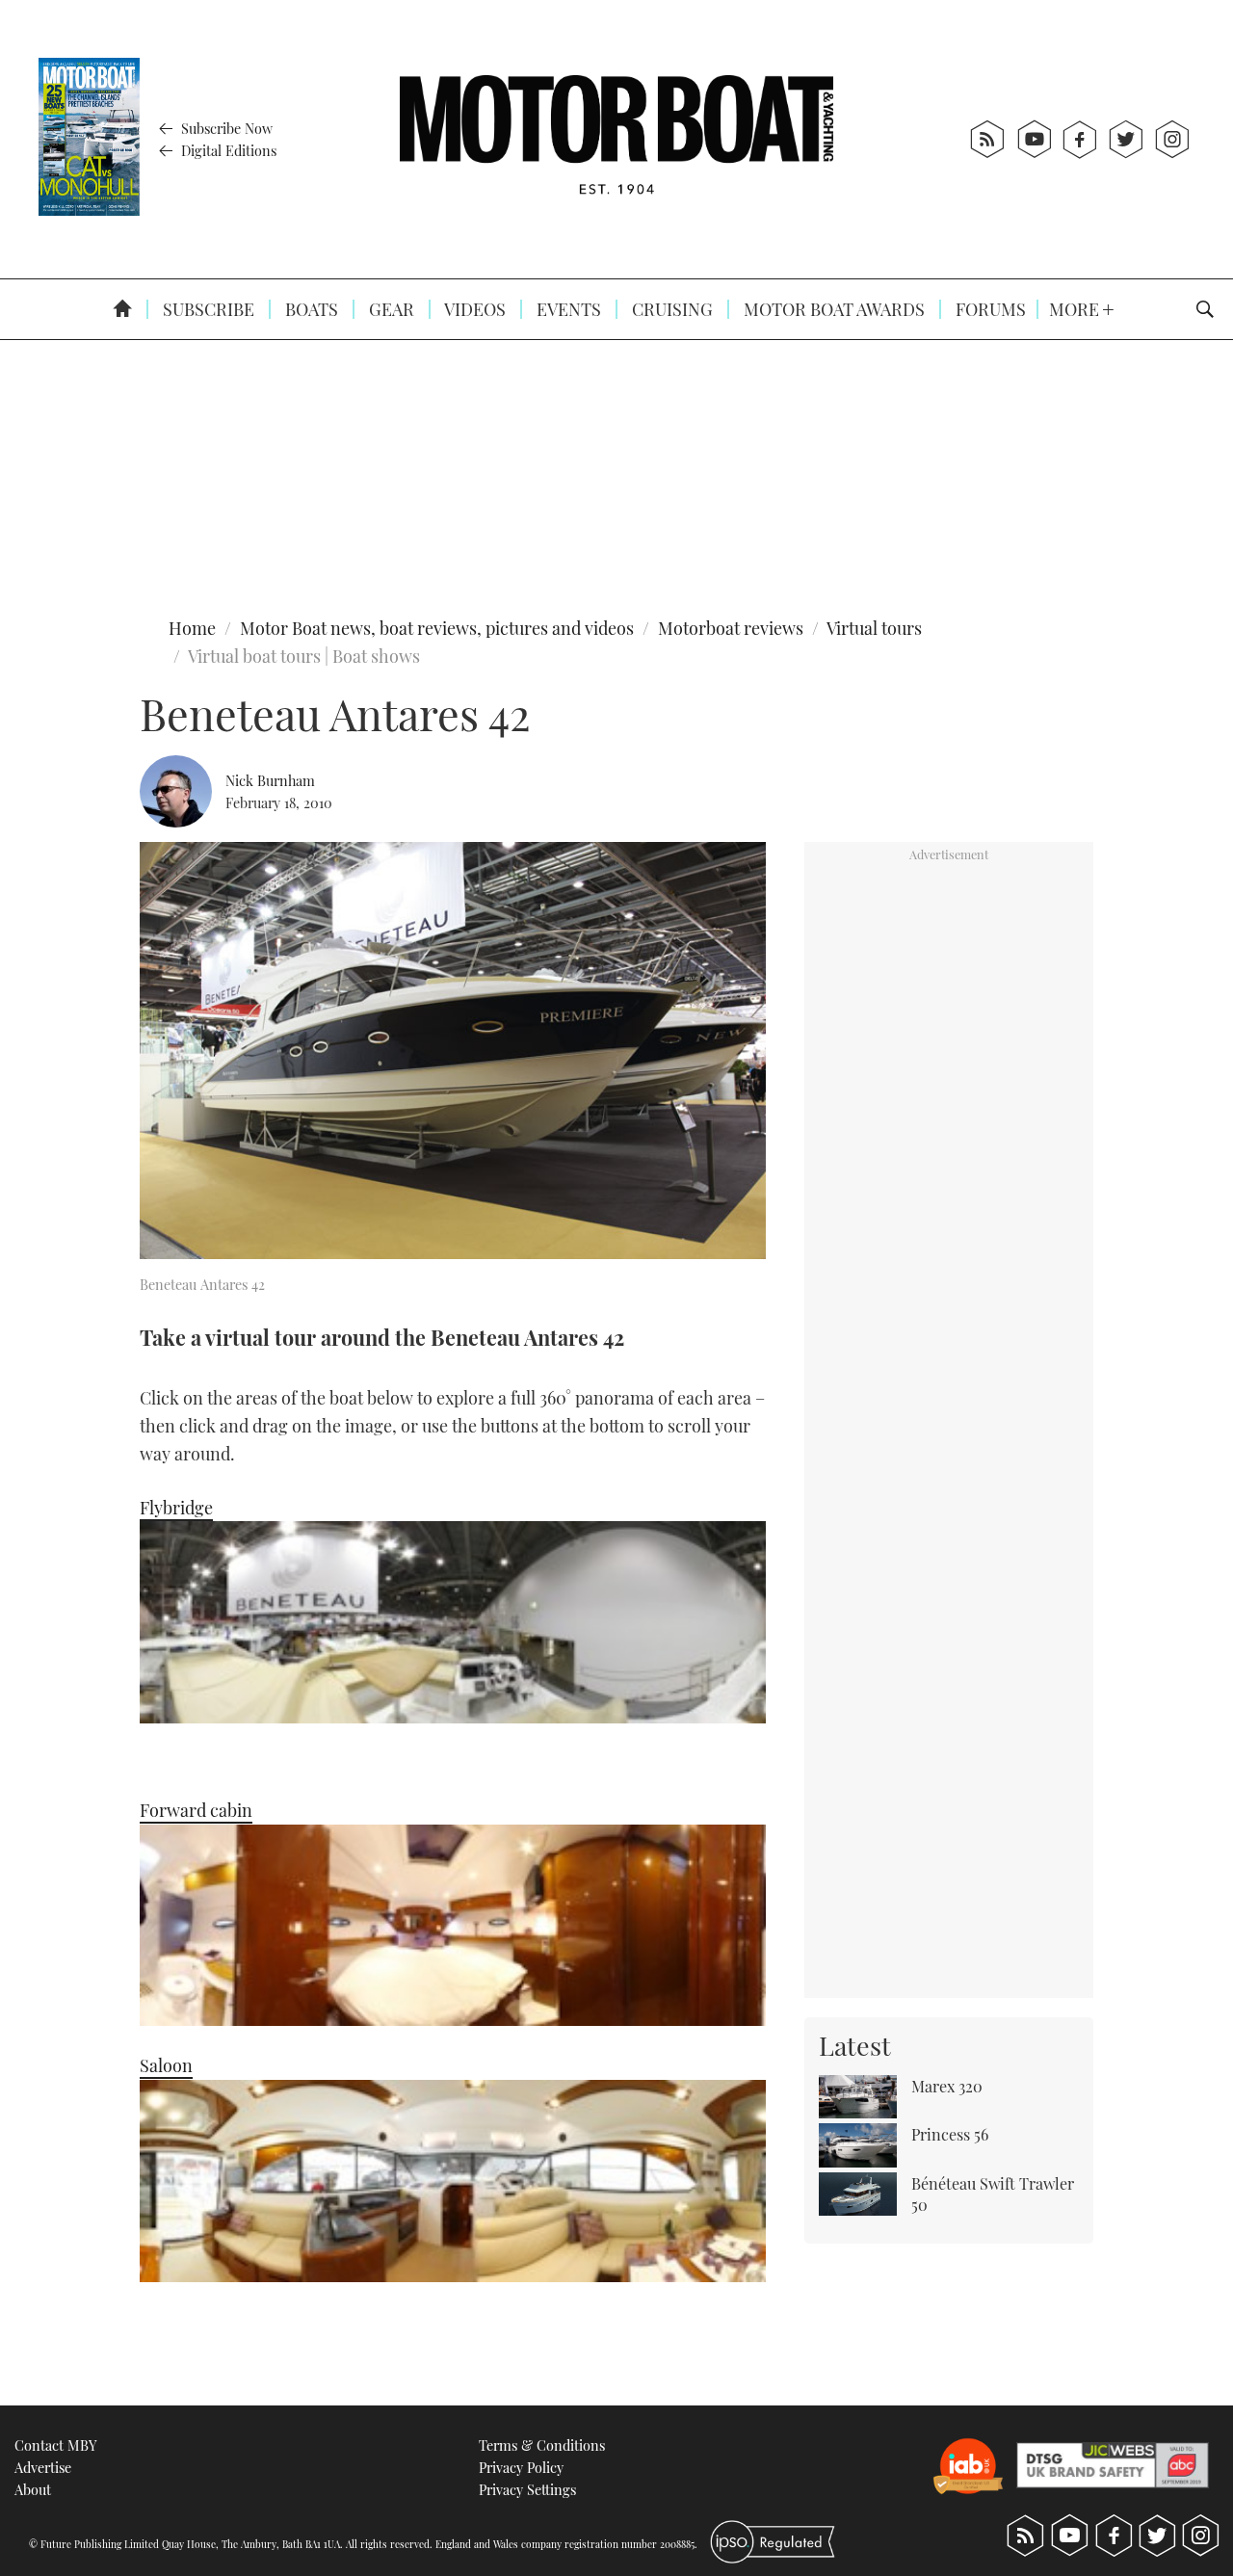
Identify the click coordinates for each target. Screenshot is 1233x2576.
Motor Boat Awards (832, 309)
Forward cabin (196, 1810)
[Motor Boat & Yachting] (616, 139)
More (1076, 309)
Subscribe (207, 309)
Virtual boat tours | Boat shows (304, 656)
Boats (310, 309)
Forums (989, 309)
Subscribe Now (225, 128)
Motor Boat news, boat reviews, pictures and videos (437, 628)
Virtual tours (874, 628)
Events (567, 309)
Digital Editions (227, 150)
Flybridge (176, 1508)
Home (192, 628)
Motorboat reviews (731, 628)
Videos (473, 309)
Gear (390, 309)
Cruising (670, 309)
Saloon (166, 2065)
